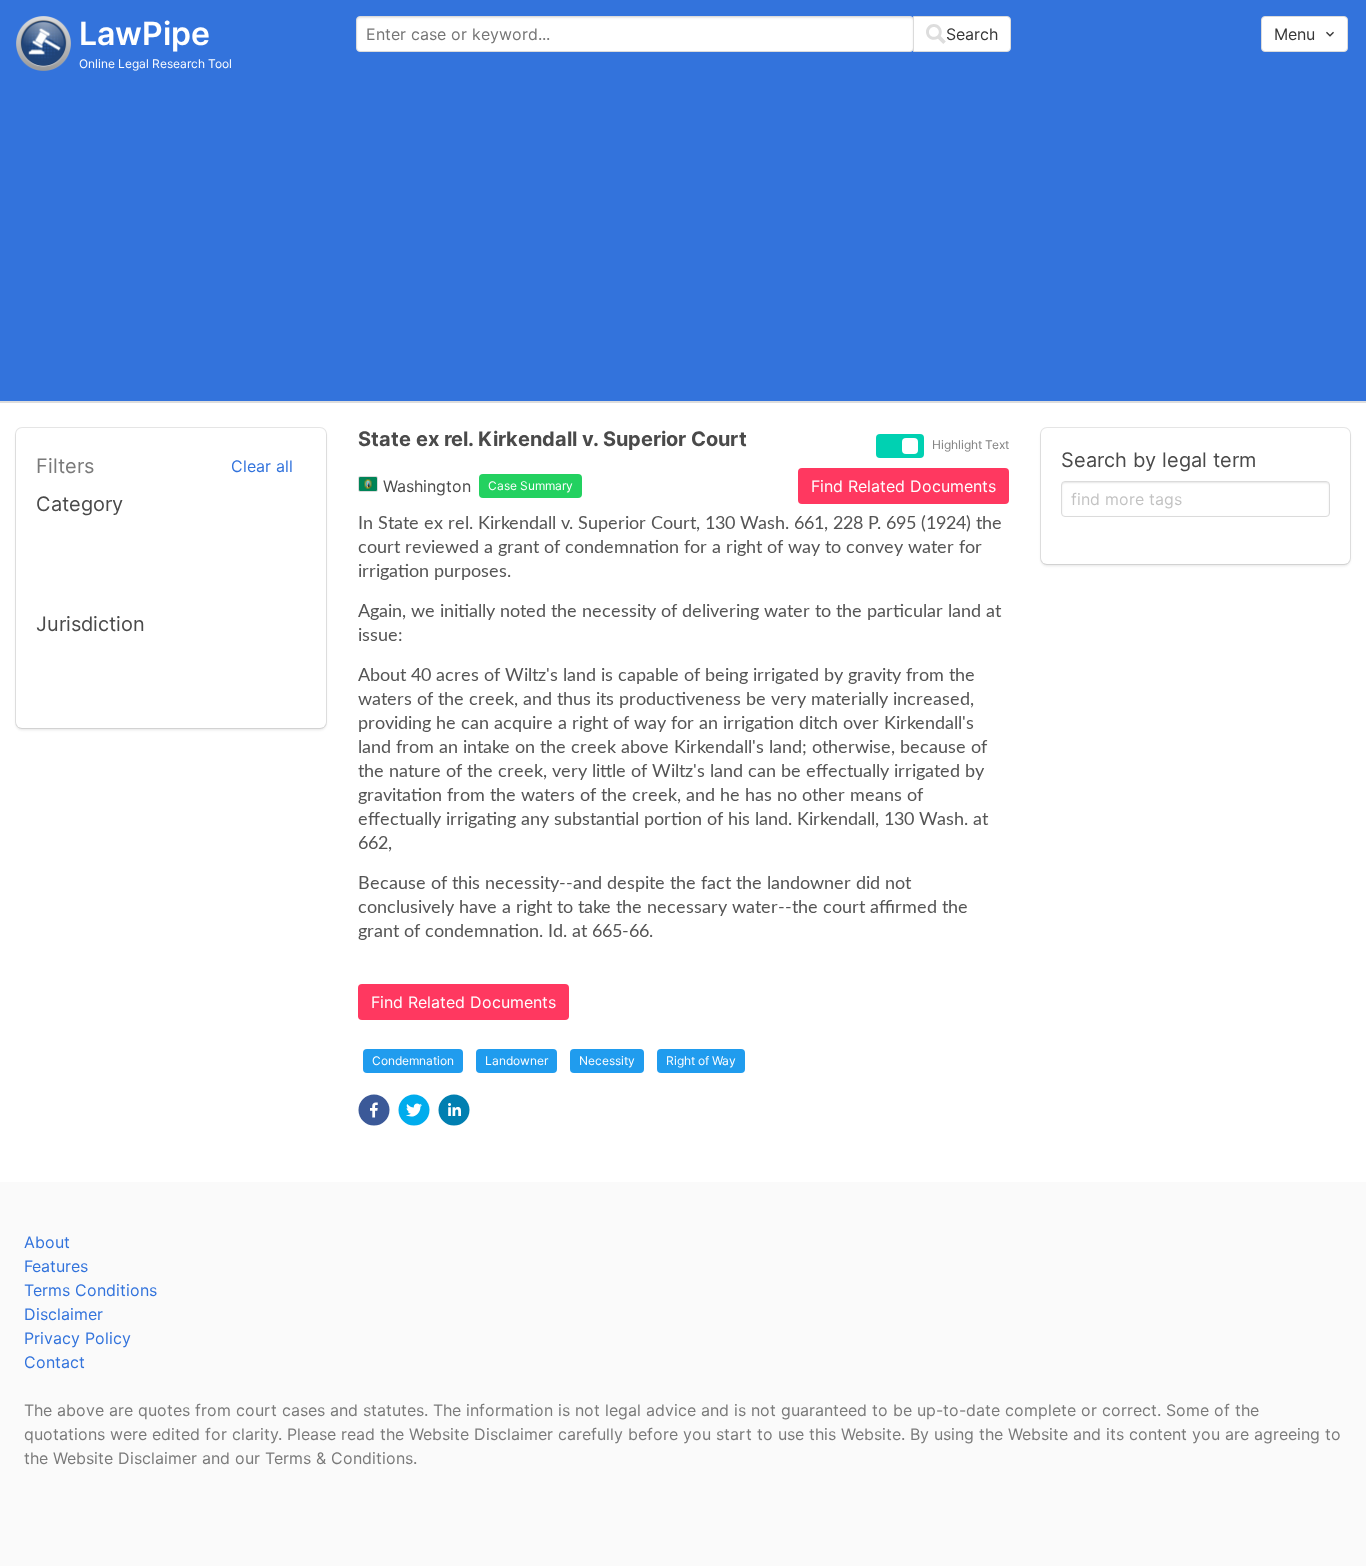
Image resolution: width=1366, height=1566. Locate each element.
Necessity (607, 1060)
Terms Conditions (90, 1290)
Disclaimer (63, 1314)
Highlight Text (970, 445)
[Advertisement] (683, 235)
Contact (54, 1362)
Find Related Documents (903, 486)
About (47, 1242)
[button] (374, 1110)
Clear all (262, 466)
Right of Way (701, 1060)
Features (56, 1266)
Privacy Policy (77, 1338)
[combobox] (683, 34)
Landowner (516, 1060)
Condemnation (413, 1060)
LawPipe (144, 33)
